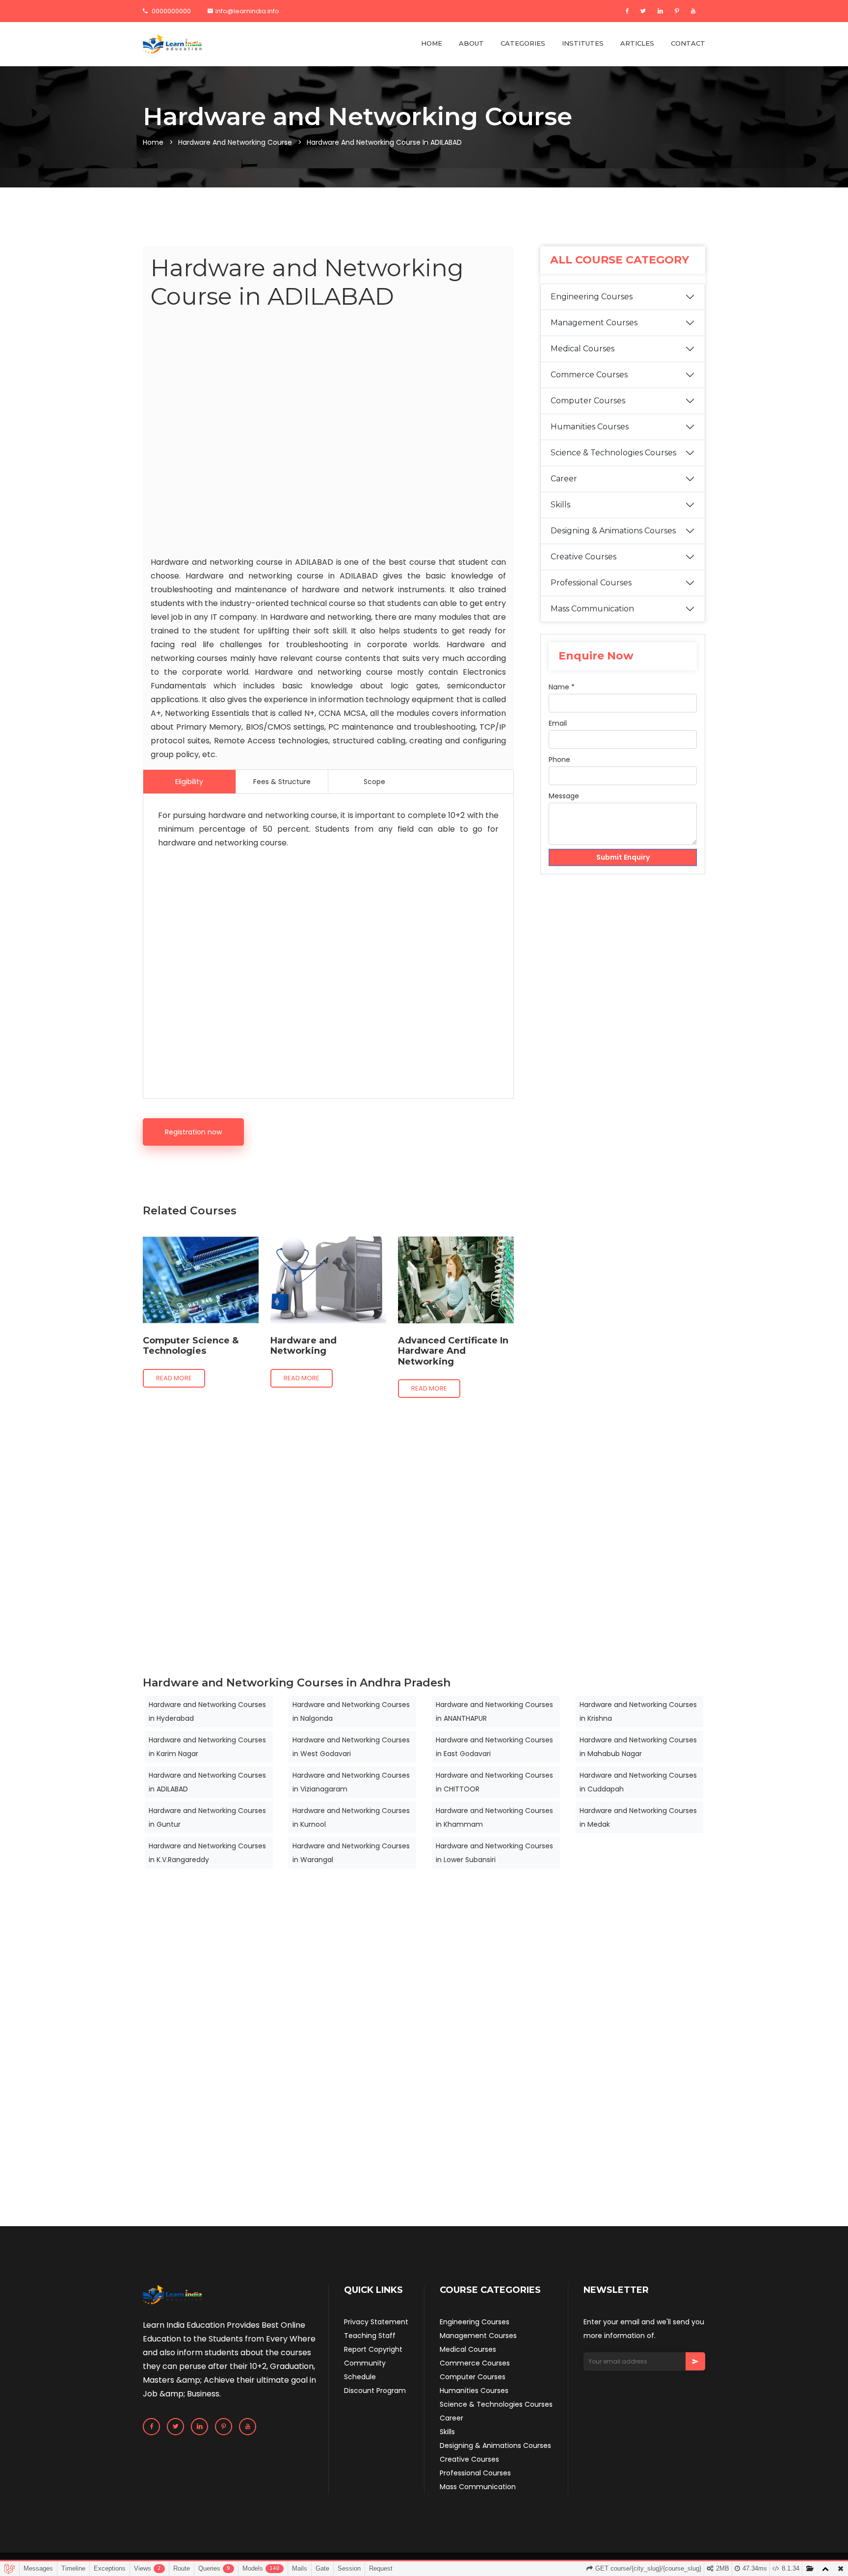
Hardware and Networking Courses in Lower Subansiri (494, 1853)
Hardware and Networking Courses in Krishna (638, 1711)
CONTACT (688, 43)
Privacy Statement (376, 2322)
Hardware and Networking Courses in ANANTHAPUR (494, 1711)
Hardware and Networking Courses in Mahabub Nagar (638, 1747)
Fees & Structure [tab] (282, 782)
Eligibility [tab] (189, 782)
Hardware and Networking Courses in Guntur (207, 1817)
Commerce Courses (589, 375)
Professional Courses (591, 583)
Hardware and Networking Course (235, 142)
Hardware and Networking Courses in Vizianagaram (351, 1782)
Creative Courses (583, 557)
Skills (560, 505)
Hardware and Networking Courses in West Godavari (351, 1747)
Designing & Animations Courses (613, 531)
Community (365, 2363)
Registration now (193, 1132)
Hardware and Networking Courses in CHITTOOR (494, 1782)
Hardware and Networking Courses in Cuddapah (638, 1782)
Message (564, 796)
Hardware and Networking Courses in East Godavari (494, 1747)
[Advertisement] (328, 435)
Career (564, 479)
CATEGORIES (523, 43)
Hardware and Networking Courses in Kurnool (351, 1817)
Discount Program (375, 2391)
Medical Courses (583, 349)
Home (153, 142)
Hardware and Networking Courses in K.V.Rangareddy (207, 1853)
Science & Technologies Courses (613, 453)
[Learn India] (172, 44)
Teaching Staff (370, 2336)
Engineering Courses (592, 297)
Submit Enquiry (623, 857)
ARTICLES (637, 43)
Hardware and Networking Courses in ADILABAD (207, 1782)
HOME (432, 43)
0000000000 (171, 11)
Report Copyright (373, 2349)
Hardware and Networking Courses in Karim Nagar (207, 1747)
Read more (174, 1378)
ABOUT (471, 43)
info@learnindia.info (247, 11)
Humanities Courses (590, 427)
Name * (562, 687)
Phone (559, 760)
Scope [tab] (374, 782)
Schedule (360, 2377)
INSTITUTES (583, 43)
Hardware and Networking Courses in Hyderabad (207, 1711)
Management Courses (594, 323)
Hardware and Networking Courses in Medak (638, 1817)
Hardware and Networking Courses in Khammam (494, 1817)
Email (558, 723)
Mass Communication (592, 609)
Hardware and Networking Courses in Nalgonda (351, 1711)
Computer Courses (588, 401)
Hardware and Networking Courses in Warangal (351, 1853)
